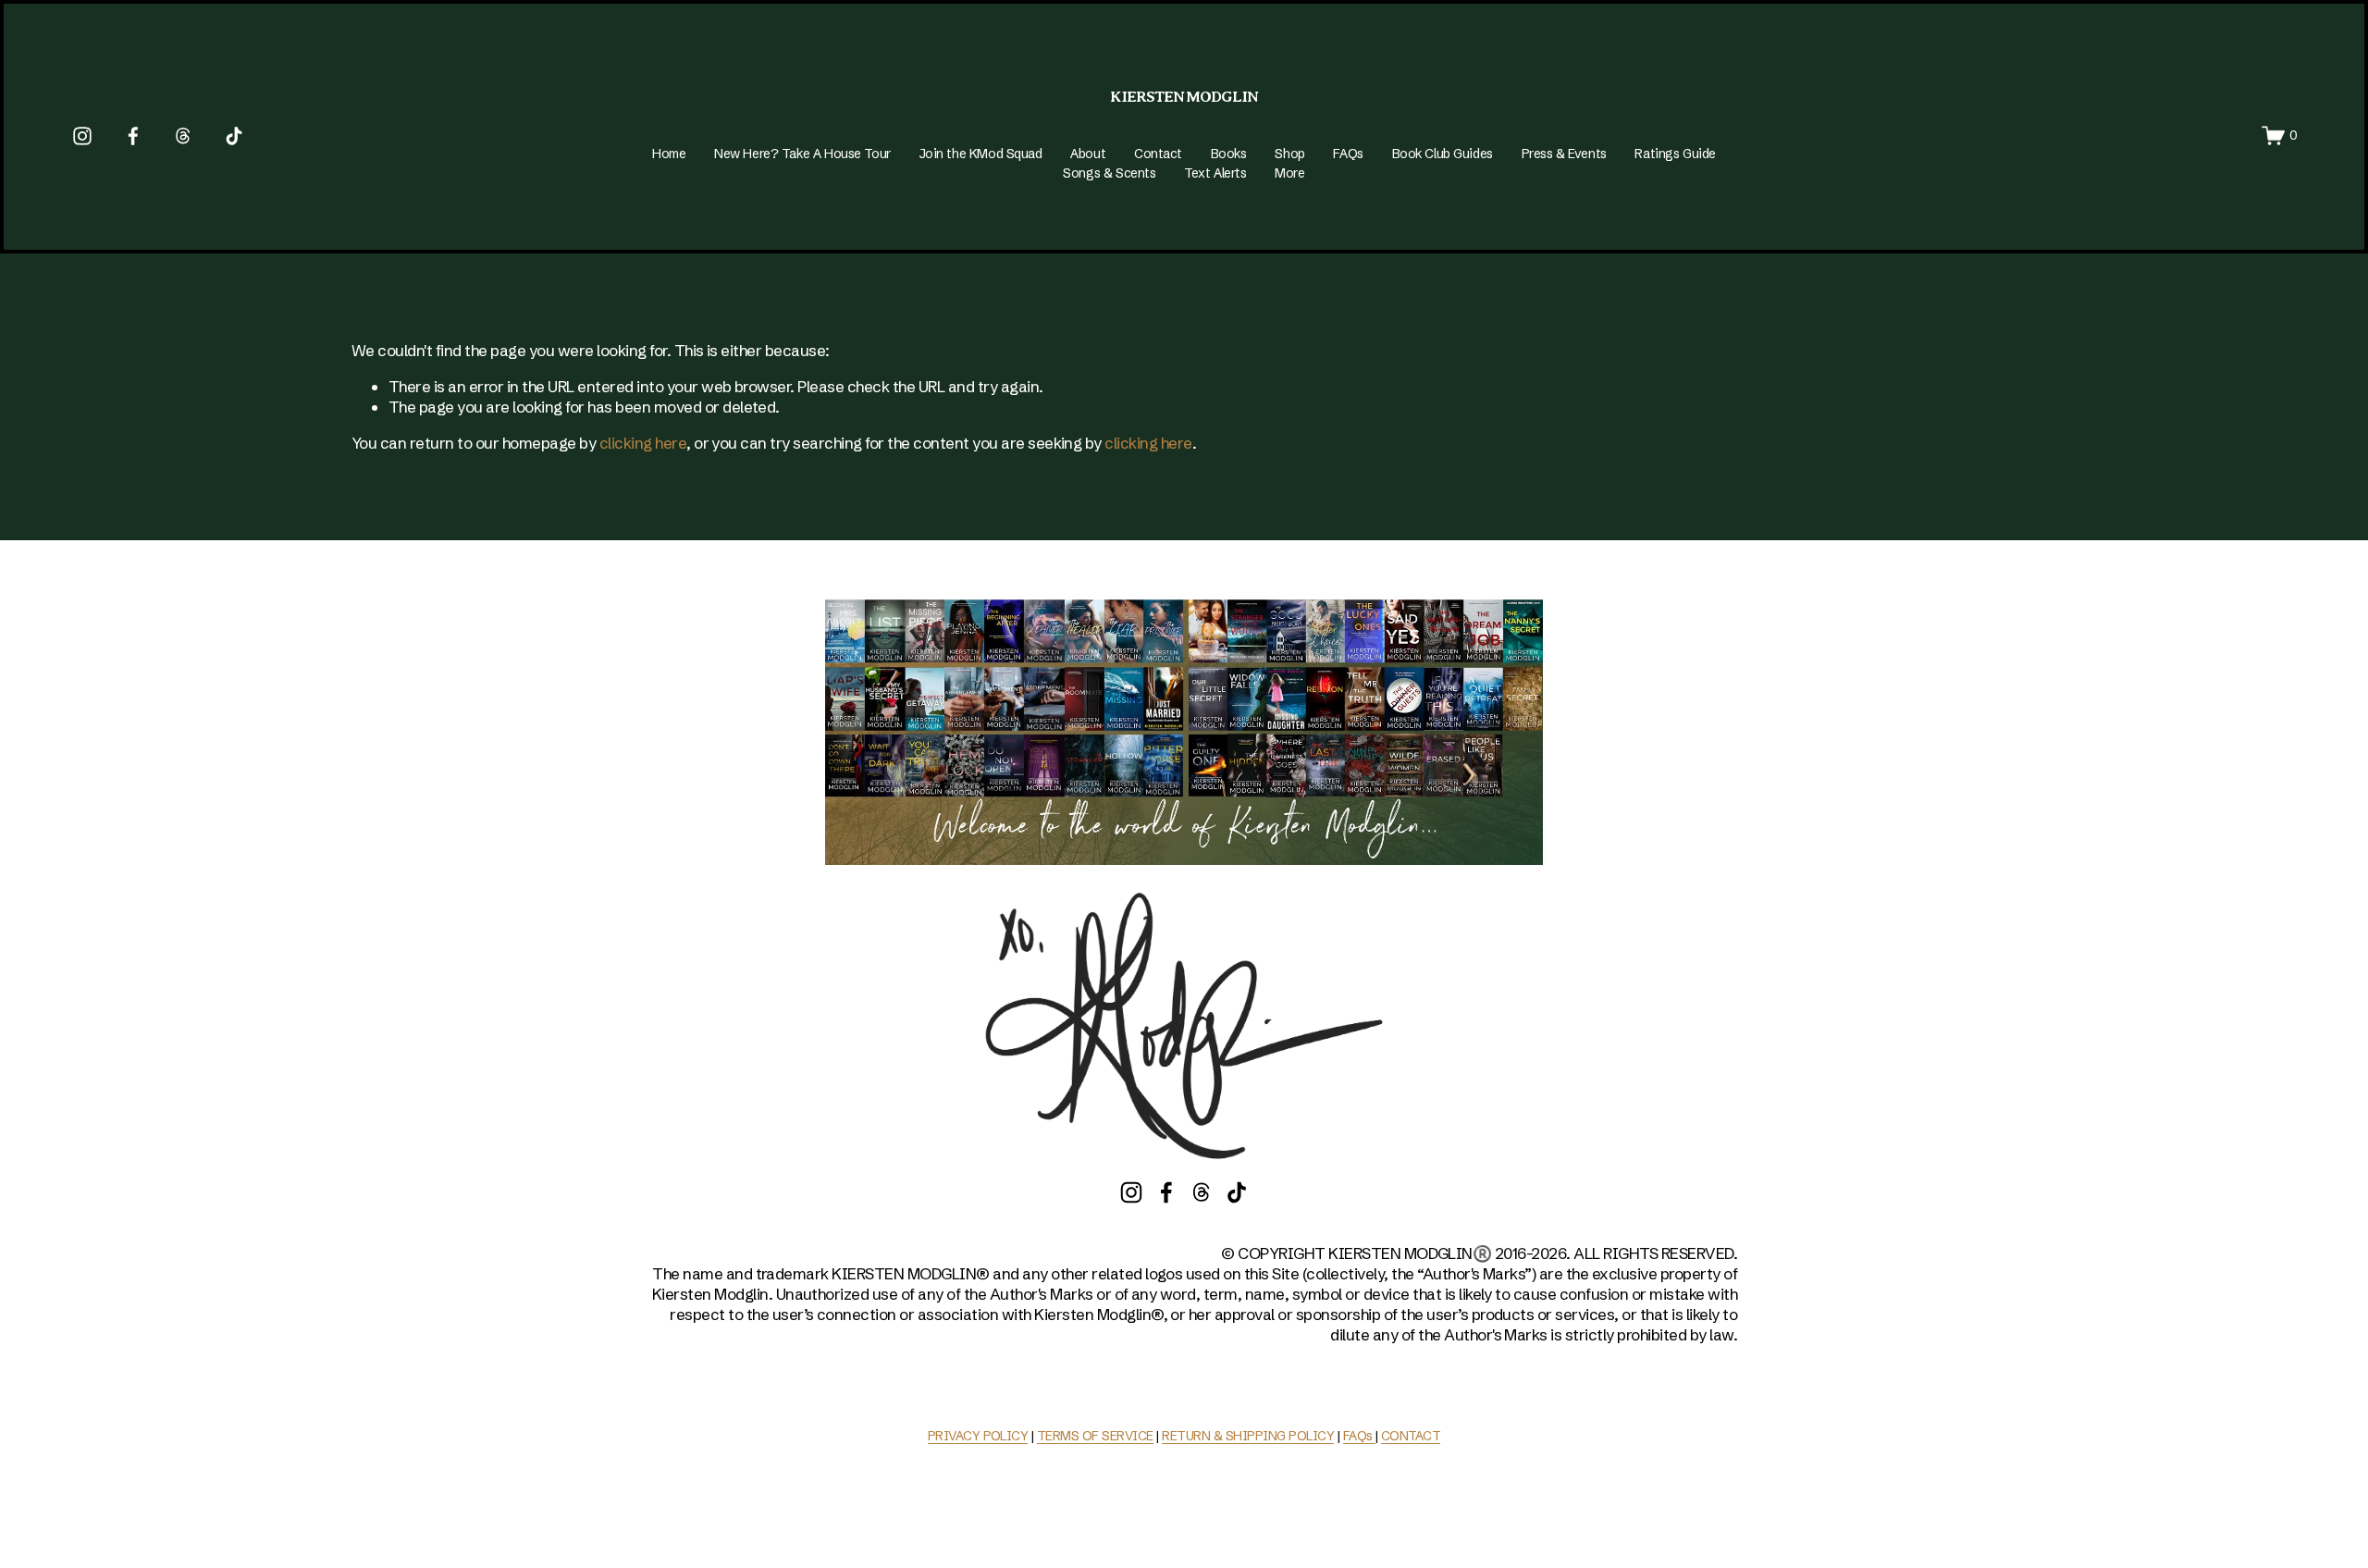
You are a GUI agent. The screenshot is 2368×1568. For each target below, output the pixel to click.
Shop (1289, 154)
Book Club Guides (1443, 154)
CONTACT (1411, 1436)
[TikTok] (234, 136)
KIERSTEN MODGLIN (1184, 97)
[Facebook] (133, 136)
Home (669, 154)
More (1289, 173)
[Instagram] (82, 136)
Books (1229, 154)
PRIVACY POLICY (978, 1436)
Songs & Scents (1109, 173)
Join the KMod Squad (981, 154)
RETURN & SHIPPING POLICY (1248, 1436)
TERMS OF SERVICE (1095, 1436)
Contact (1158, 154)
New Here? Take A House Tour (802, 154)
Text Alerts (1215, 173)
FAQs (1348, 154)
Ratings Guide (1675, 154)
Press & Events (1564, 154)
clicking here (643, 443)
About (1088, 154)
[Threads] (183, 136)
